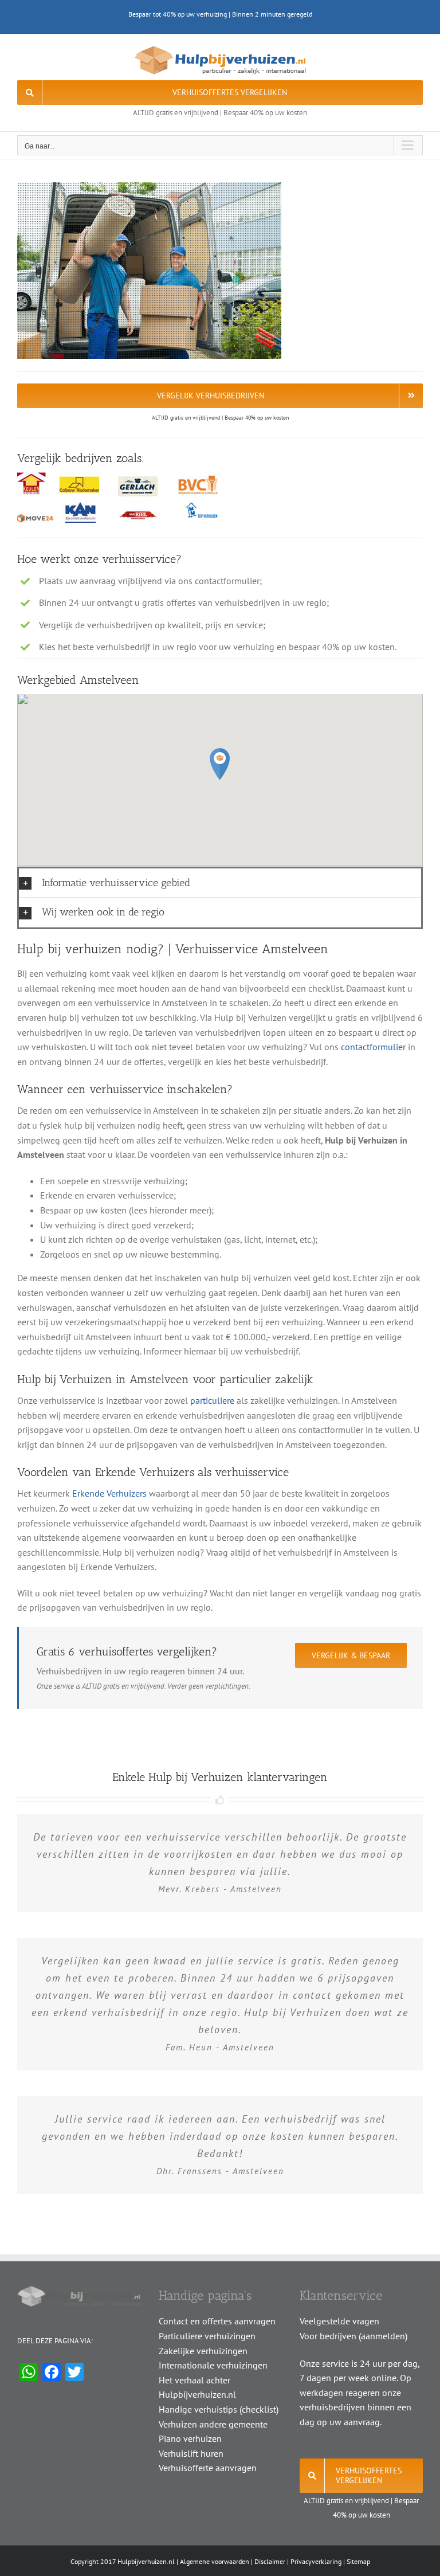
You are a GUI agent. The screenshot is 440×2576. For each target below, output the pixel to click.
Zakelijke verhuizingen (203, 2351)
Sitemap (358, 2561)
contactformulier (373, 1047)
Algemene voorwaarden (215, 2561)
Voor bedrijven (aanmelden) (353, 2336)
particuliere (212, 1400)
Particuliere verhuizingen (207, 2336)
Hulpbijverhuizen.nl (146, 2561)
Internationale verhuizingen (213, 2365)
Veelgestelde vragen (339, 2321)
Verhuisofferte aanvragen (208, 2468)
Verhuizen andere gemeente (213, 2424)
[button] (220, 764)
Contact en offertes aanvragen (217, 2321)
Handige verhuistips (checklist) (219, 2409)
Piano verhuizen (190, 2438)
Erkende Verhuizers (109, 1493)
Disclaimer (270, 2561)
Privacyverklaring (316, 2561)
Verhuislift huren (191, 2453)
